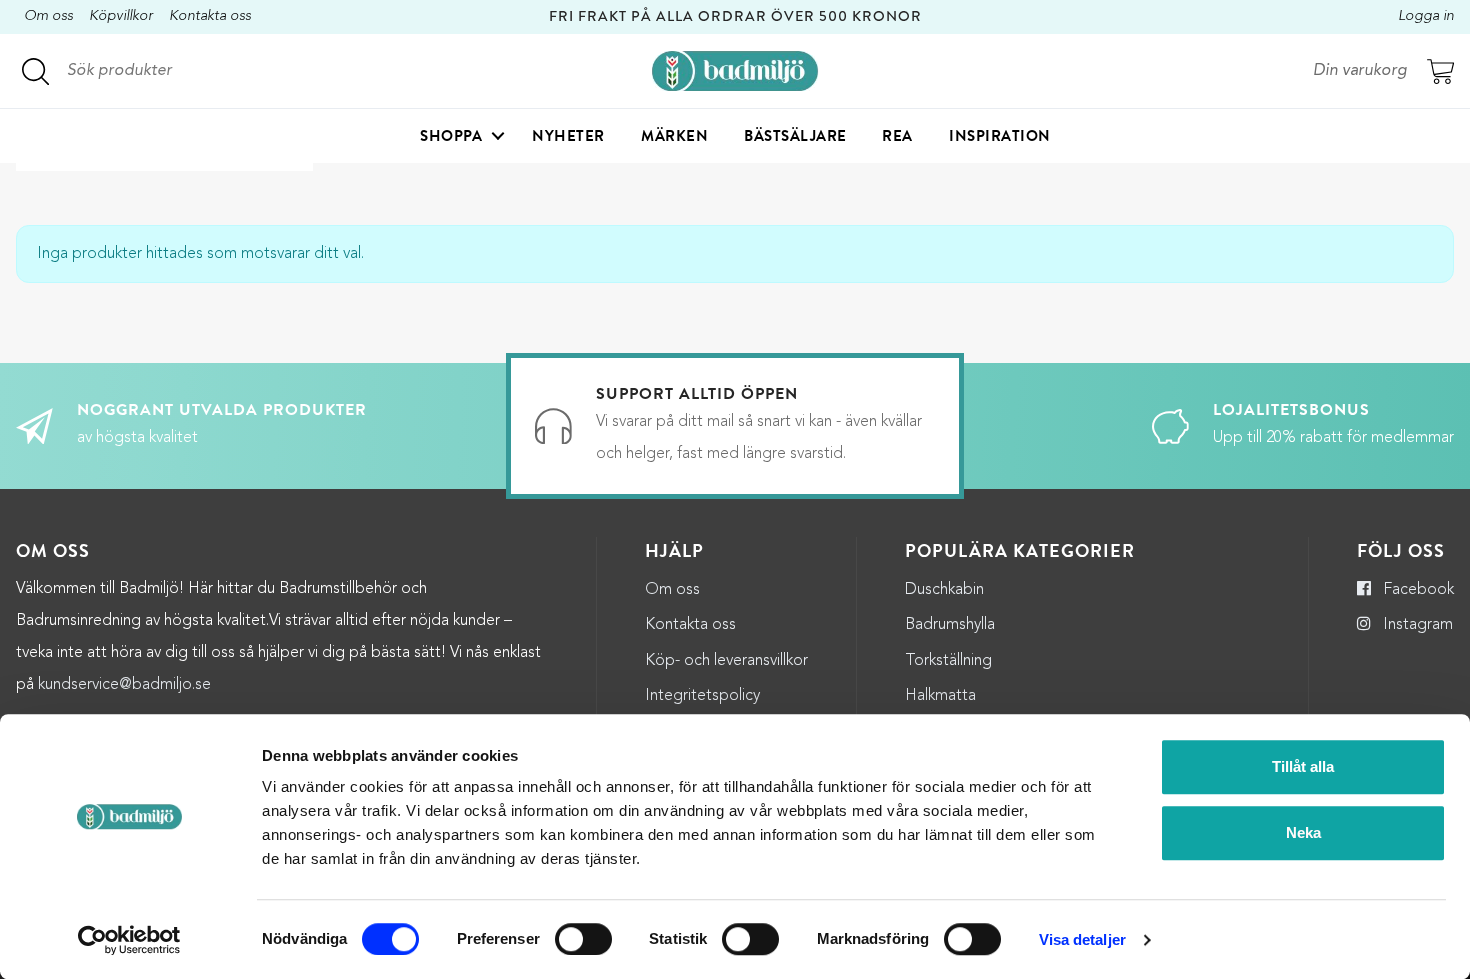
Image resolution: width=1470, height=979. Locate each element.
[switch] (583, 939)
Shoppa (451, 136)
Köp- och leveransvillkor (726, 661)
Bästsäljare (795, 136)
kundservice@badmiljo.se (124, 685)
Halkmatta (940, 696)
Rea (897, 136)
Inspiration (1000, 136)
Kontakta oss (210, 16)
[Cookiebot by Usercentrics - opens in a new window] (129, 940)
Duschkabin (944, 590)
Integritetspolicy (702, 696)
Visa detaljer (1082, 939)
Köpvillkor (121, 16)
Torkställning (948, 661)
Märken (674, 136)
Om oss (48, 16)
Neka (1303, 832)
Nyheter (568, 136)
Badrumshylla (950, 625)
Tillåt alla (1303, 766)
